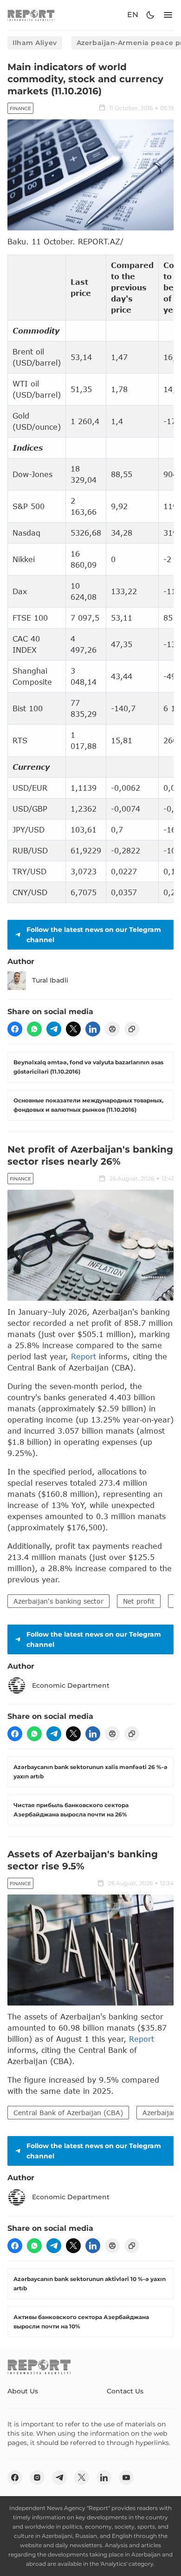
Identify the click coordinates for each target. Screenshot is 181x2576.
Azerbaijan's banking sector (58, 1601)
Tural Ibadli (50, 980)
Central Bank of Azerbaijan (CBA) (68, 2113)
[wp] (34, 1029)
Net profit (139, 1601)
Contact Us (125, 2391)
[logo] (31, 15)
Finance (20, 108)
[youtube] (126, 2478)
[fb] (15, 1029)
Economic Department (71, 1685)
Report (84, 1356)
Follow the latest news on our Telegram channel (94, 935)
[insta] (37, 2478)
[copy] (132, 1029)
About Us (23, 2391)
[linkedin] (93, 1029)
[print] (112, 1029)
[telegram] (54, 1029)
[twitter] (73, 1029)
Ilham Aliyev (35, 43)
